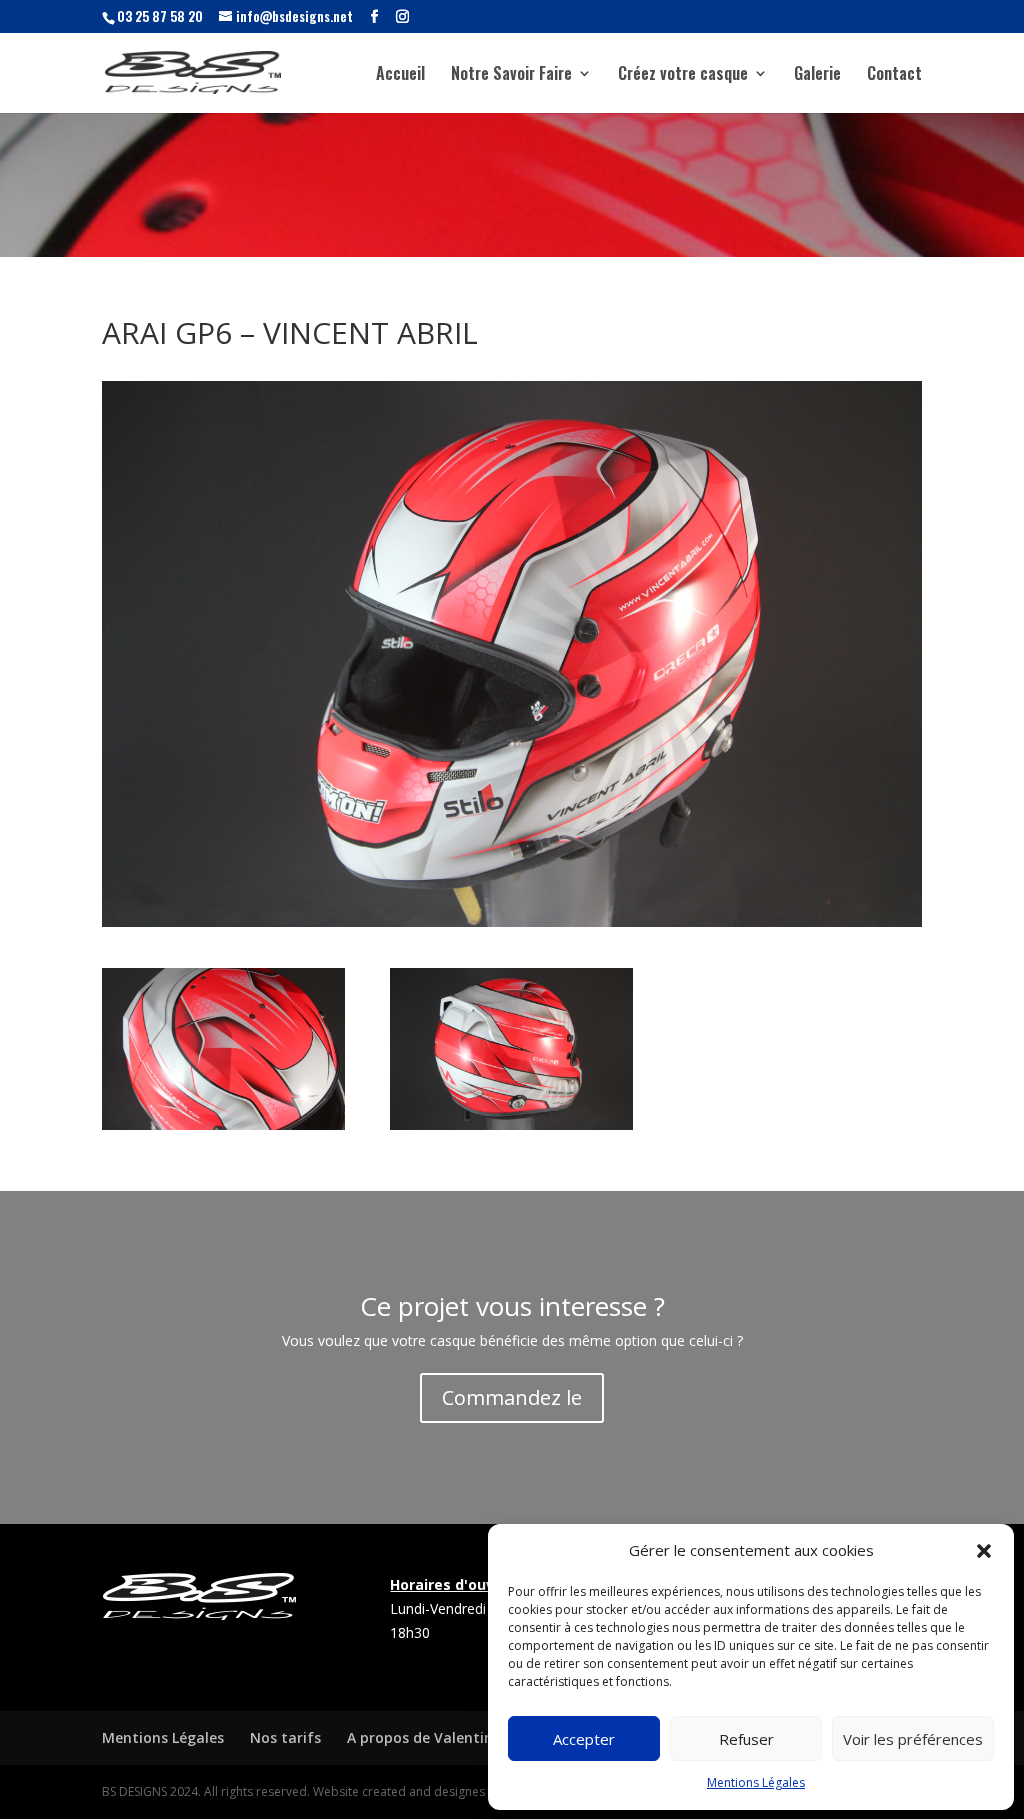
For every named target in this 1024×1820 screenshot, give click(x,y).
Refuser (746, 1739)
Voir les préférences (913, 1739)
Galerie (817, 75)
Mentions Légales (756, 1782)
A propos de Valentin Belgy (441, 1737)
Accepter (584, 1739)
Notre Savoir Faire (511, 75)
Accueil (400, 75)
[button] (984, 1551)
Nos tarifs (285, 1737)
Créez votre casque (683, 75)
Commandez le (512, 1397)
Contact (894, 75)
